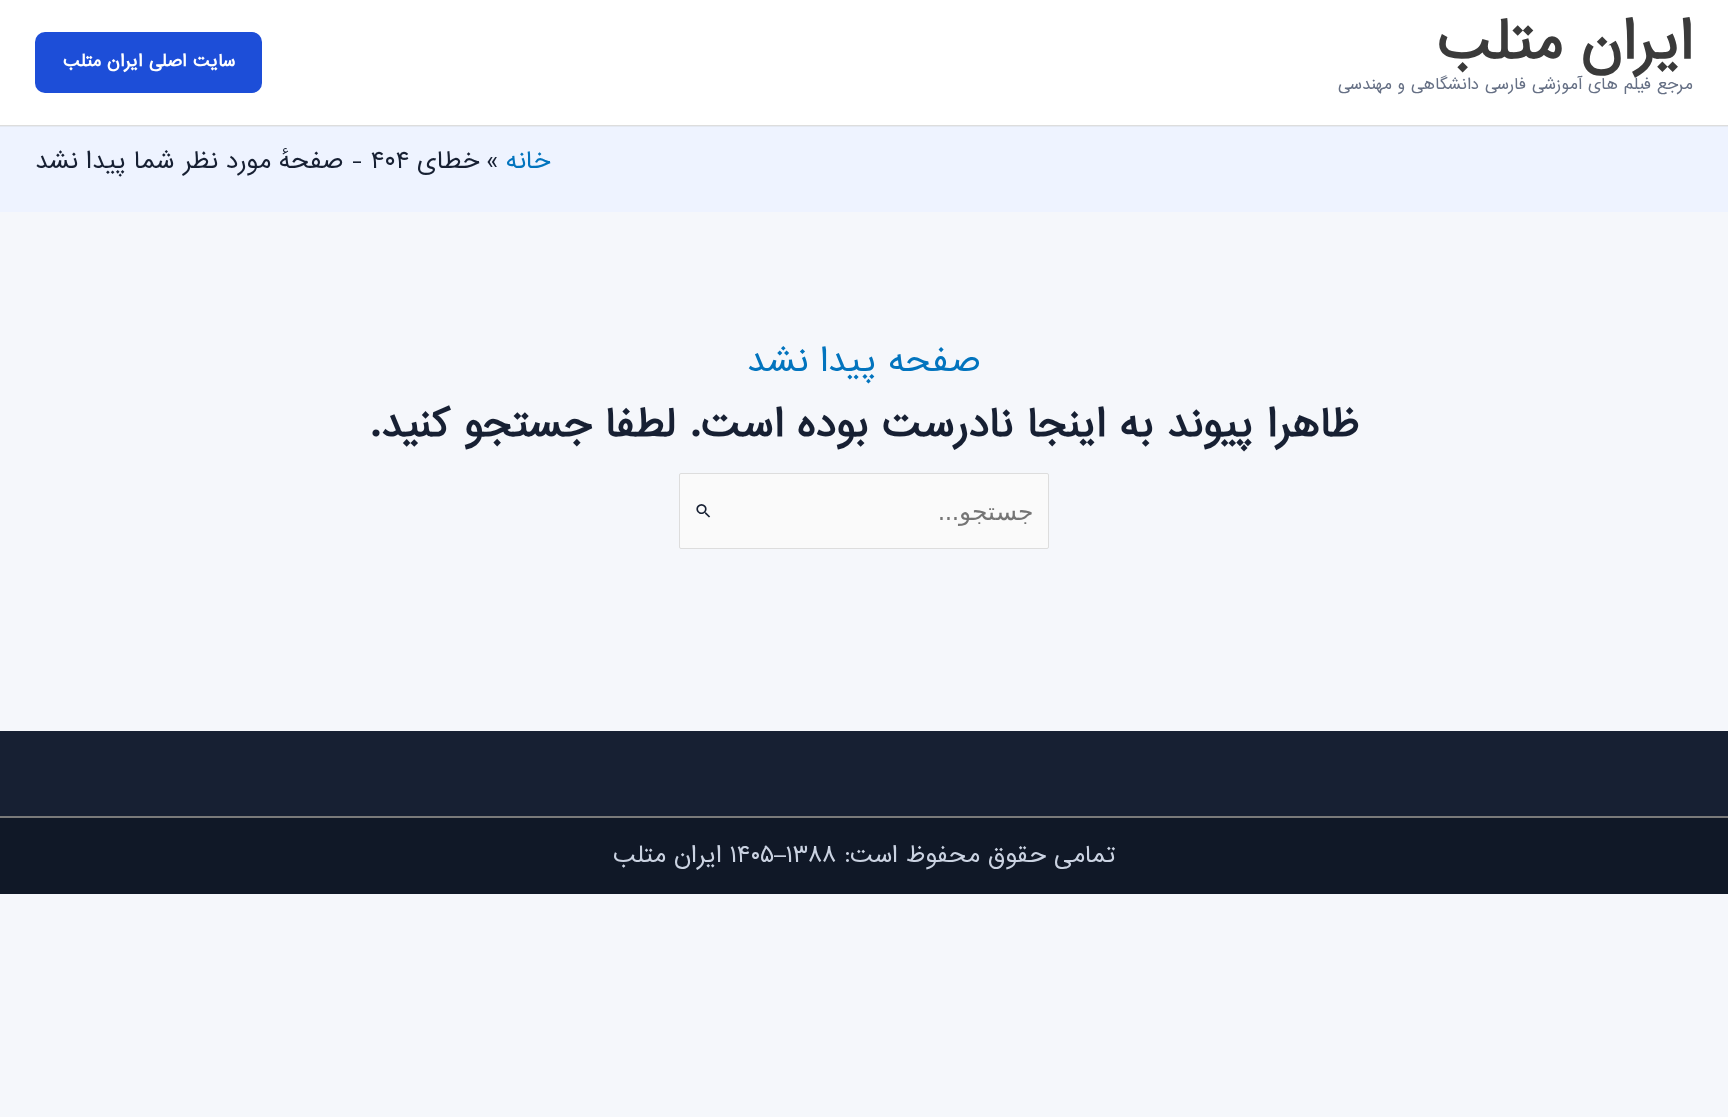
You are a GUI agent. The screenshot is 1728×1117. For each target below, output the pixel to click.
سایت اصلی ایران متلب (149, 61)
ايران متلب (1565, 43)
